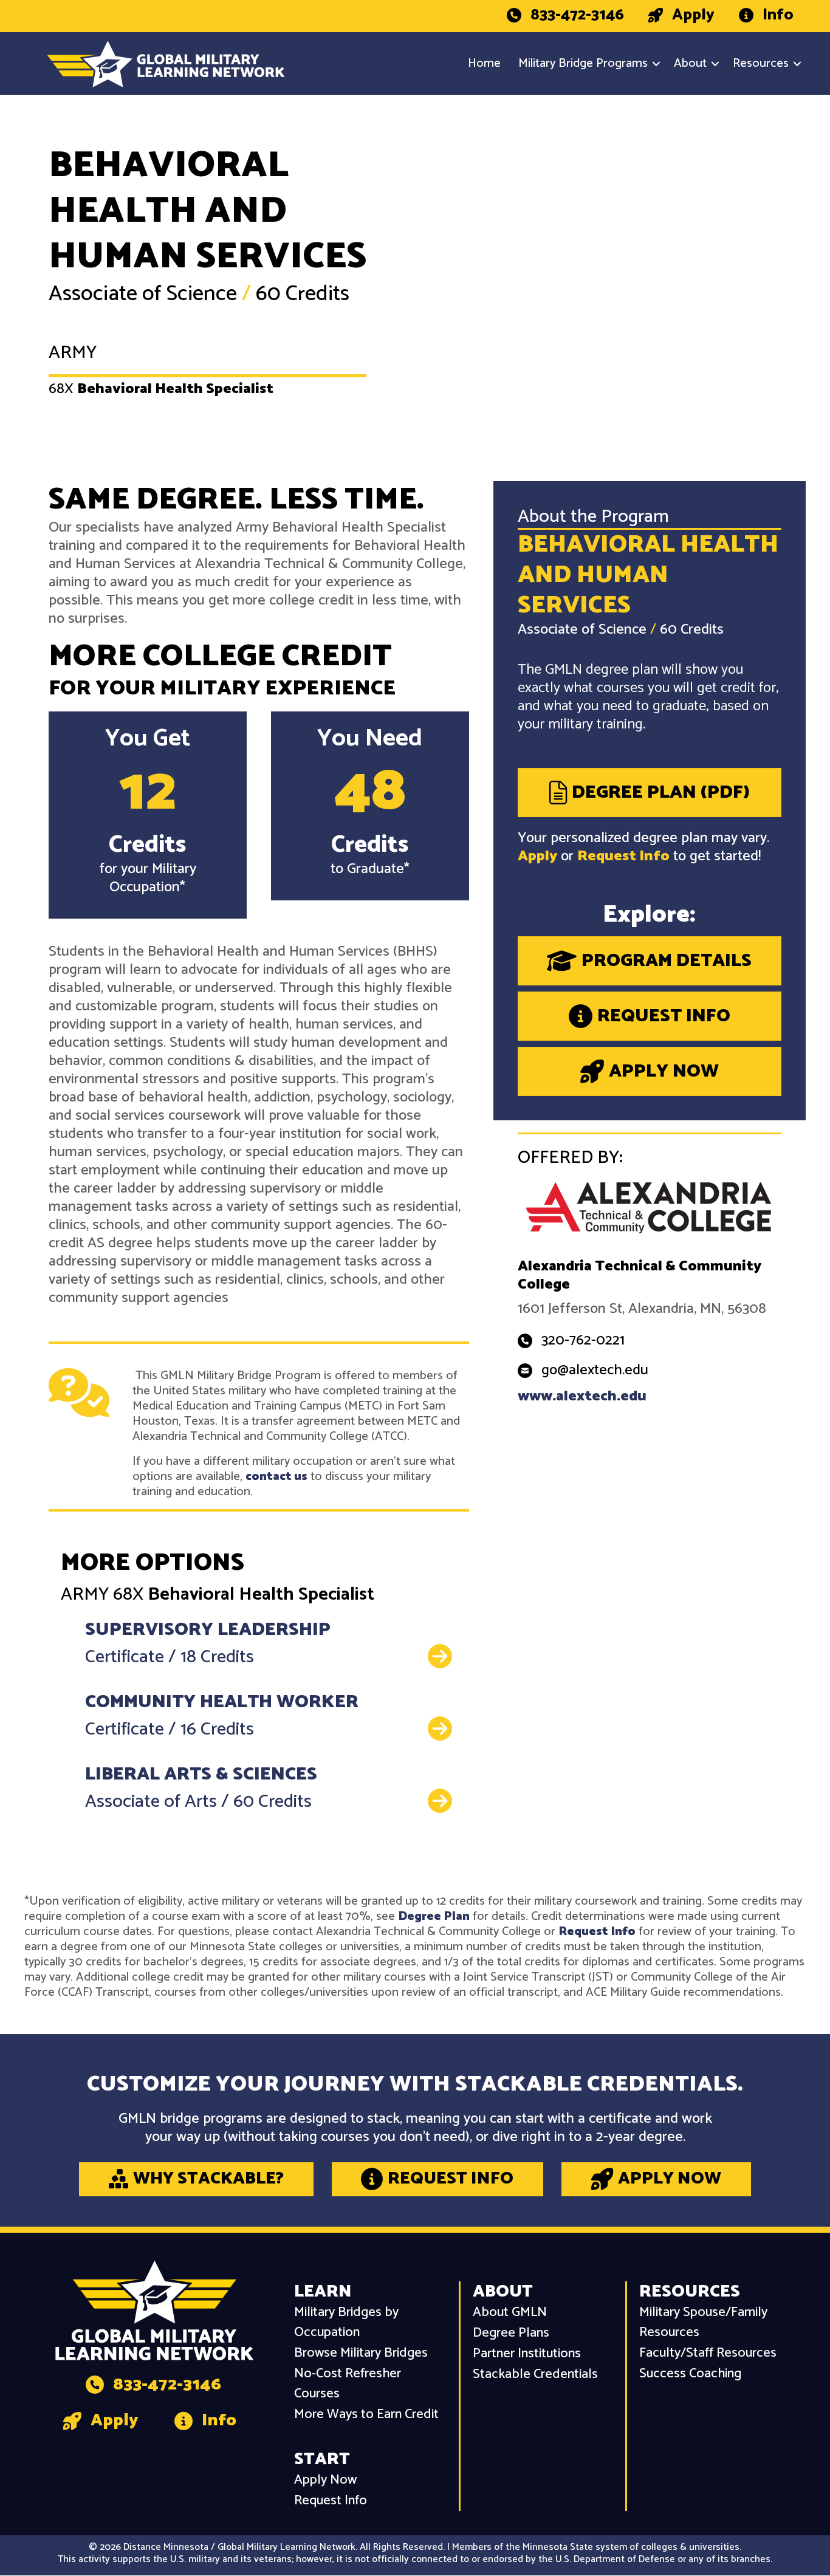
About (690, 63)
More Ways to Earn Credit (366, 2415)
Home (484, 63)
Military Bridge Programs (583, 63)
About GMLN (510, 2313)
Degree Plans (511, 2333)
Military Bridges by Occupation (346, 2323)
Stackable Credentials (535, 2375)
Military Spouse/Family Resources (703, 2323)
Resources (761, 63)
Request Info (623, 856)
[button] (656, 64)
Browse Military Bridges (361, 2353)
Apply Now (325, 2480)
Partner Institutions (527, 2354)
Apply (537, 856)
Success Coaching (690, 2374)
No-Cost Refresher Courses (348, 2384)
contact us (276, 1477)
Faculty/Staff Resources (708, 2353)
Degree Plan (434, 1917)
